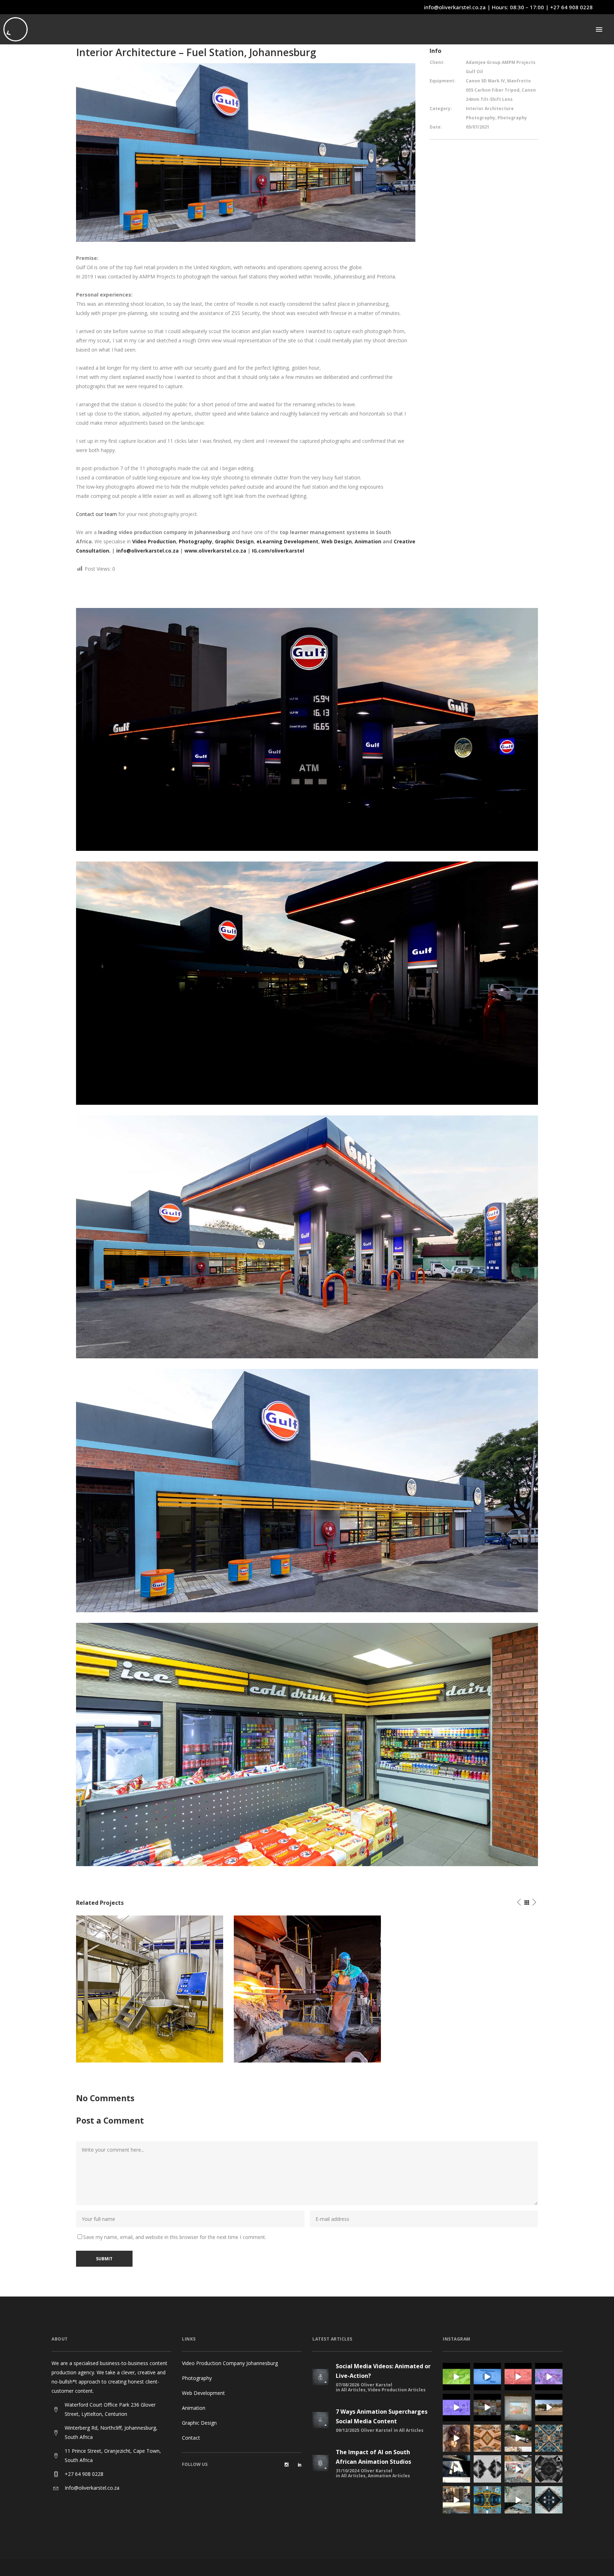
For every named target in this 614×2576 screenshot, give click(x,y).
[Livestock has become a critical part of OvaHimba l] (549, 2407)
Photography (197, 2378)
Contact (191, 2438)
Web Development (203, 2393)
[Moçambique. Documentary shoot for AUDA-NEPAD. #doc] (518, 2407)
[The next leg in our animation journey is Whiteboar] (456, 2407)
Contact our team (96, 514)
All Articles (353, 2390)
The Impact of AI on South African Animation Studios (373, 2457)
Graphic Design (199, 2423)
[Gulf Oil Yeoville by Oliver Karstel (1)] (307, 729)
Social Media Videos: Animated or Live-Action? (383, 2371)
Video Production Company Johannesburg (230, 2363)
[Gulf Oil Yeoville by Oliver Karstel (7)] (307, 1744)
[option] (150, 1989)
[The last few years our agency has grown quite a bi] (487, 2407)
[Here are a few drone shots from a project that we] (518, 2469)
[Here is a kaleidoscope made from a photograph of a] (487, 2438)
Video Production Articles (397, 2390)
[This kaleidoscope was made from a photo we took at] (487, 2500)
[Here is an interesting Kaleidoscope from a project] (549, 2469)
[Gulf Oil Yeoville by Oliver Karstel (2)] (307, 982)
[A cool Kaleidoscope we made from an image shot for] (549, 2500)
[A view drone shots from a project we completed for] (456, 2500)
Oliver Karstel (376, 2385)
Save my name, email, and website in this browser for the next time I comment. (175, 2237)
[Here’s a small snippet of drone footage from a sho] (518, 2500)
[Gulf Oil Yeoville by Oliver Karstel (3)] (307, 1236)
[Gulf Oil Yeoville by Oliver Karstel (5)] (307, 1490)
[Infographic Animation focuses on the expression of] (487, 2377)
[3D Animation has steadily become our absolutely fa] (456, 2377)
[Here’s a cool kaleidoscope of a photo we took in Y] (487, 2469)
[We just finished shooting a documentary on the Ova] (456, 2438)
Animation (369, 541)
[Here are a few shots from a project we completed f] (456, 2469)
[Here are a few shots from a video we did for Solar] (518, 2438)
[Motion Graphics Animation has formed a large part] (518, 2377)
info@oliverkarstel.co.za (455, 7)
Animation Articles (389, 2476)
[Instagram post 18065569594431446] (549, 2377)
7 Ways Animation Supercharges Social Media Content (382, 2416)
